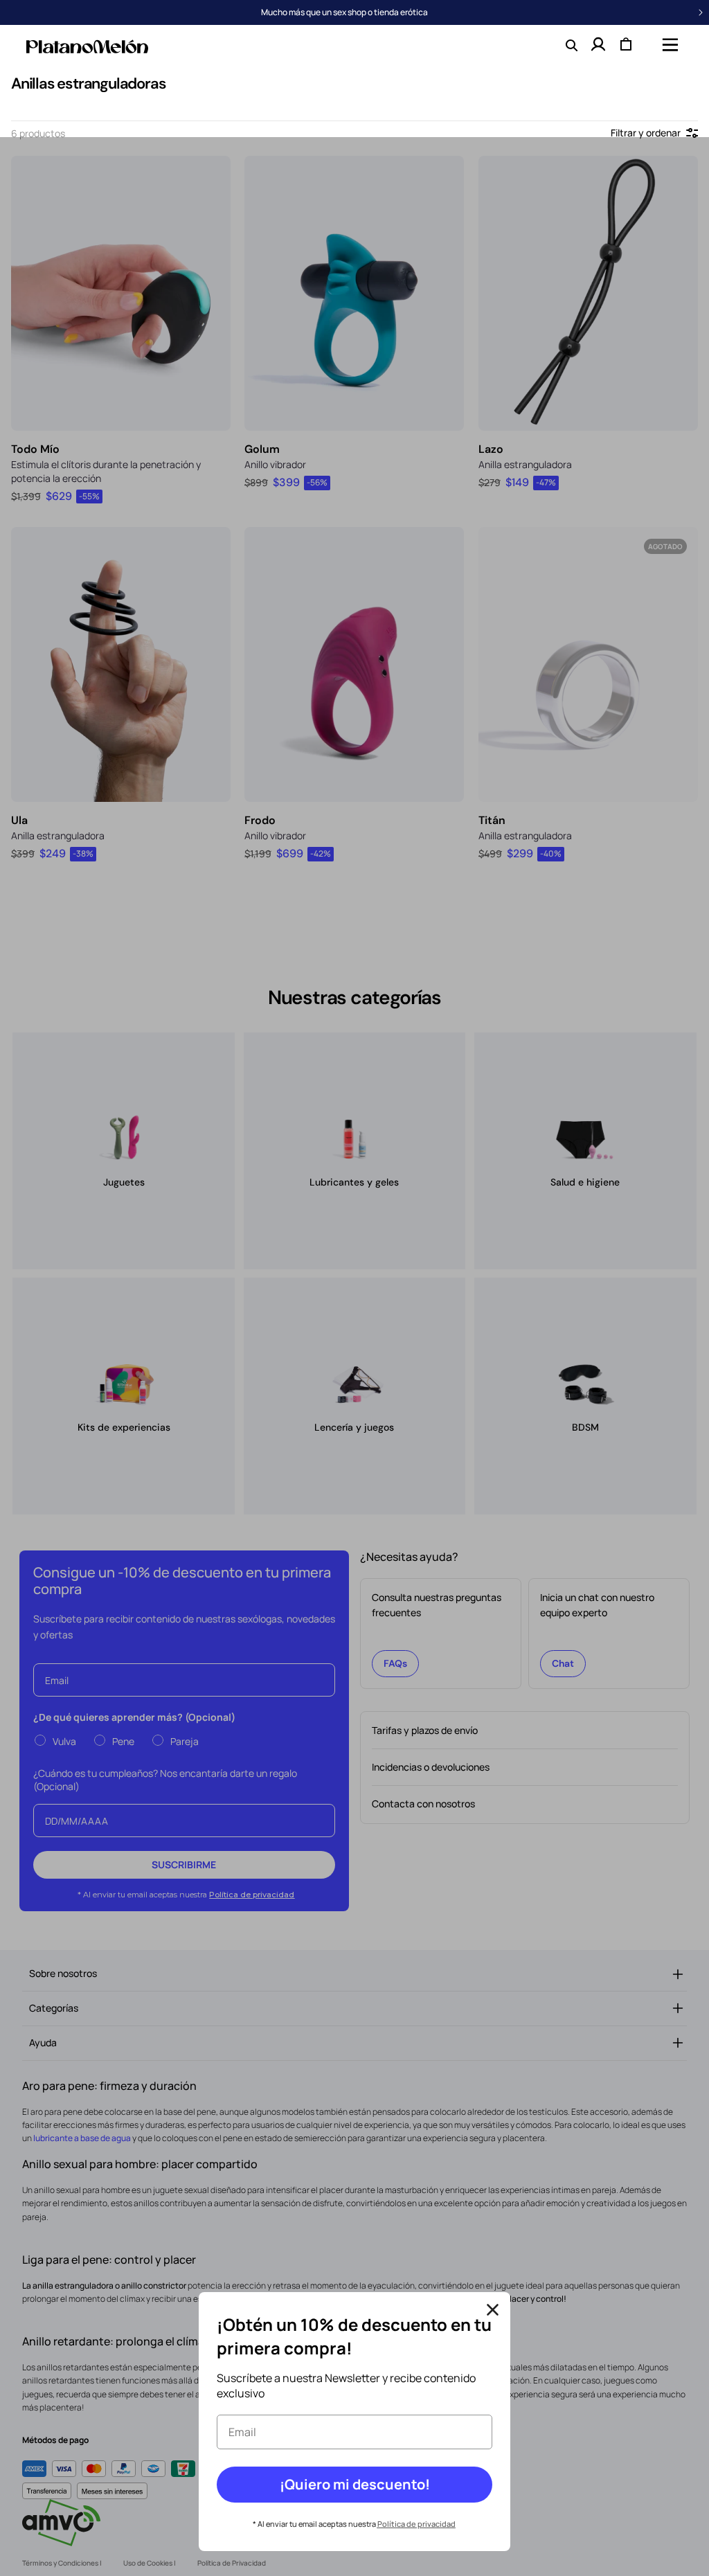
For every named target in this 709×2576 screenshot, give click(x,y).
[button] (669, 44)
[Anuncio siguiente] (701, 12)
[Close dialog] (493, 2310)
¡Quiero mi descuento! (355, 2484)
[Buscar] (571, 44)
